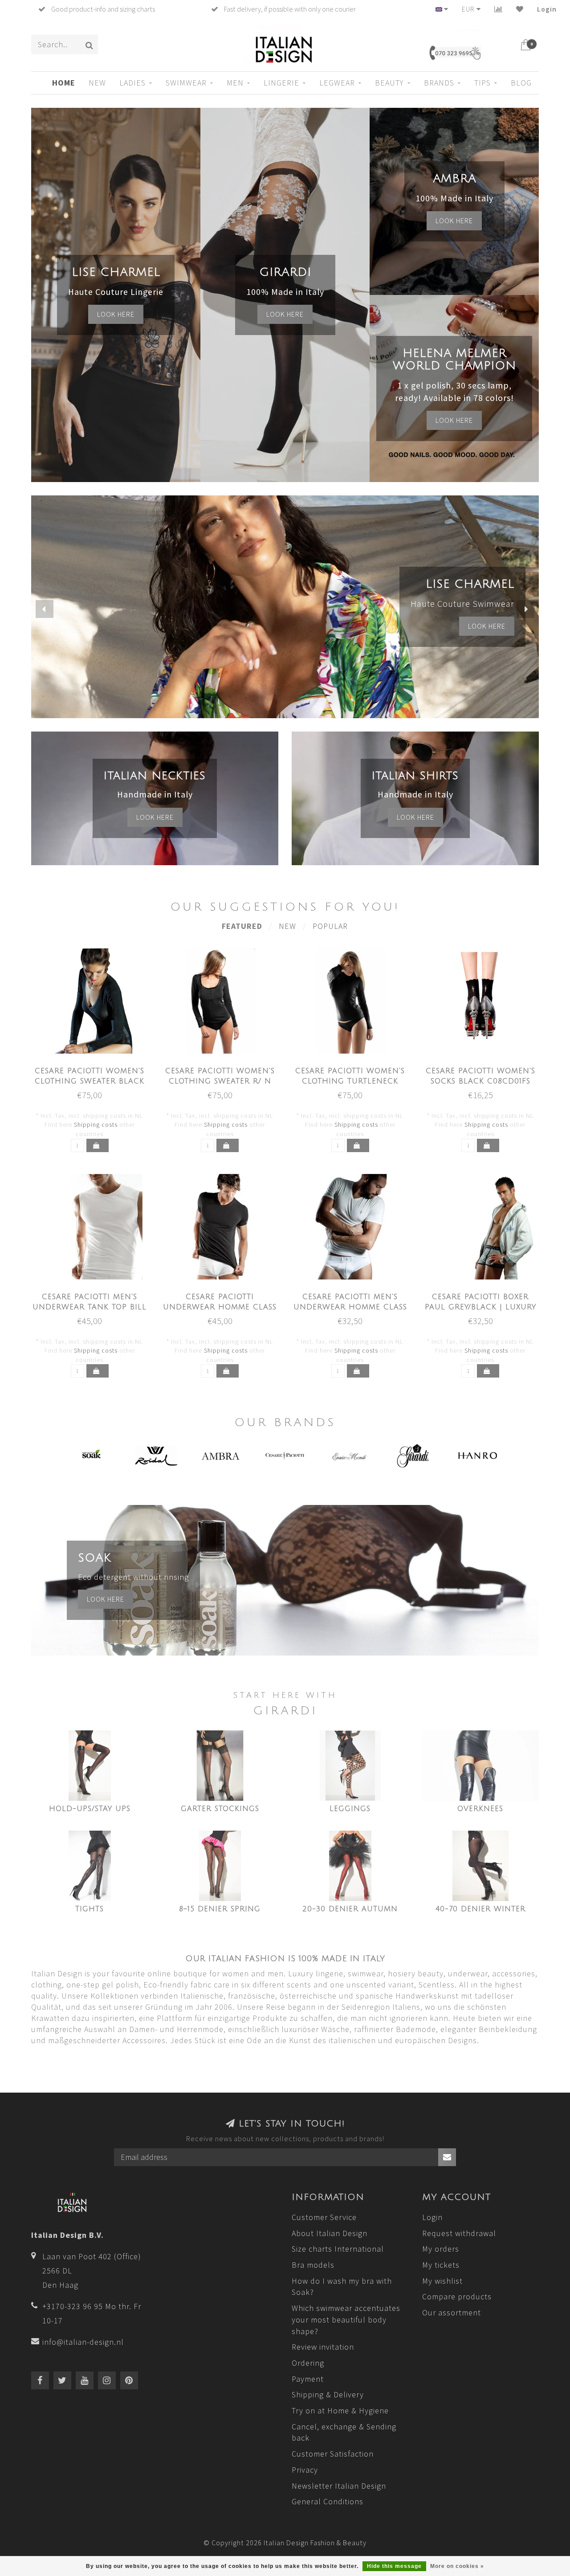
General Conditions (328, 2501)
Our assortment (452, 2312)
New (287, 926)
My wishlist (442, 2281)
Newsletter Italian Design (339, 2486)
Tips (482, 83)
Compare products (457, 2296)
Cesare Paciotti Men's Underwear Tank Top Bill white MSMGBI (90, 1307)
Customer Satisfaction (333, 2454)
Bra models (313, 2265)
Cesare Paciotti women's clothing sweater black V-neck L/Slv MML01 (90, 1081)
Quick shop (94, 1068)
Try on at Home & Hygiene (340, 2410)
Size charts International (338, 2249)
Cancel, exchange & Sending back (344, 2432)
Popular (330, 926)
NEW (97, 83)
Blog (521, 83)
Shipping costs (96, 1124)
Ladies (132, 83)
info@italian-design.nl (83, 2342)
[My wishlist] (520, 9)
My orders (441, 2249)
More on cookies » (457, 2566)
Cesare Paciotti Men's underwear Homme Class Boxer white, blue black (350, 1307)
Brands (439, 83)
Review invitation (323, 2347)
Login (547, 9)
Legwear (337, 83)
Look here (116, 314)
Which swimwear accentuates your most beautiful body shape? (346, 2319)
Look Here (454, 420)
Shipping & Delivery (328, 2394)
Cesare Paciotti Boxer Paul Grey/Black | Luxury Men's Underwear (480, 1307)
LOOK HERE (487, 626)
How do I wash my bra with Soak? (342, 2287)
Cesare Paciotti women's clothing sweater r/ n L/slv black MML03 (220, 1081)
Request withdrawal (459, 2233)
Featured (242, 926)
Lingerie (281, 83)
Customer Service (324, 2217)
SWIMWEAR (186, 83)
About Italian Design (330, 2233)
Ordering (308, 2363)
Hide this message (394, 2566)
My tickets (441, 2265)
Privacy (305, 2470)
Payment (308, 2379)
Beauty (389, 83)
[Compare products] (499, 9)
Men (235, 83)
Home (64, 83)
